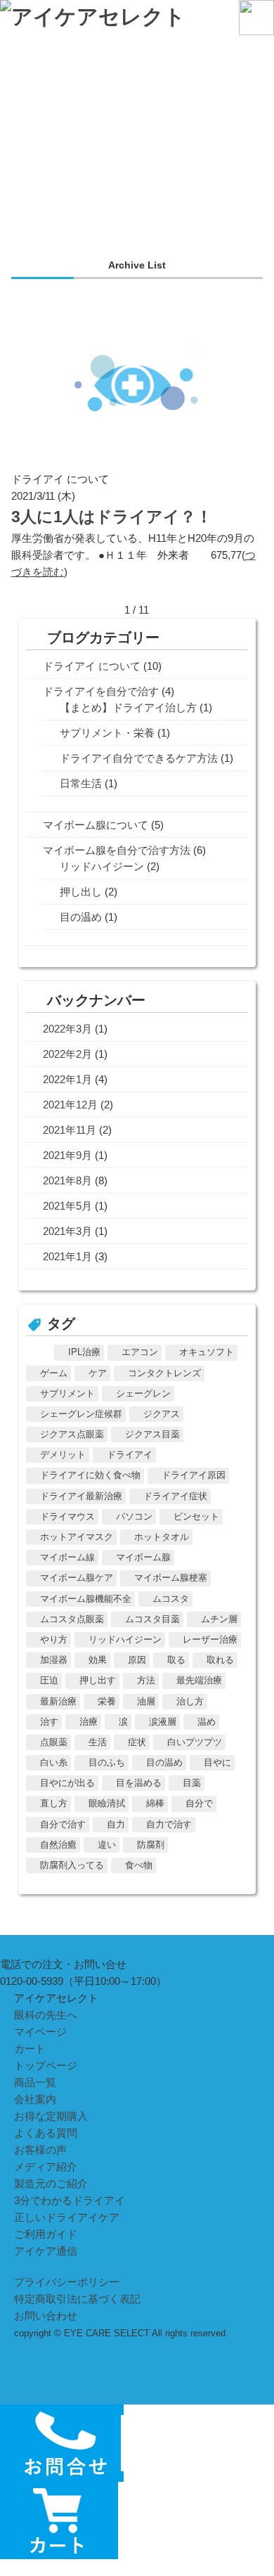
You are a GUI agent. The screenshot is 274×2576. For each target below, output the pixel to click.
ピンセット (196, 1516)
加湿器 (54, 1660)
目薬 (192, 1783)
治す (49, 1722)
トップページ (46, 2065)
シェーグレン (143, 1393)
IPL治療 (84, 1352)
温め (207, 1722)
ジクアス (162, 1414)
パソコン (134, 1516)
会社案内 (35, 2099)
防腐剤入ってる (72, 1865)
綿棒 (155, 1803)
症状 (137, 1742)
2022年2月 (67, 1054)
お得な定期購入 (51, 2116)
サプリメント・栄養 (107, 733)
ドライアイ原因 (194, 1475)
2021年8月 (67, 1180)
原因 (137, 1660)
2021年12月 (70, 1105)
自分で (199, 1803)
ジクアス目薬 (152, 1434)
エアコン (140, 1352)
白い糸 (54, 1762)
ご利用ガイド (46, 2234)
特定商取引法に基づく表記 (77, 2299)
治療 (89, 1722)
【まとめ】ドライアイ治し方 (128, 707)
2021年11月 (70, 1130)
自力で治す (169, 1824)
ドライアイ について (92, 666)
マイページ (40, 2032)
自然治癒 (58, 1845)
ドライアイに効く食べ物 (90, 1475)
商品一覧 (35, 2082)
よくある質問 (46, 2133)
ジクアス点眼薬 (72, 1434)
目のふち (107, 1762)
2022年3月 (67, 1029)
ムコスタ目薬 (152, 1619)
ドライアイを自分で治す (101, 691)
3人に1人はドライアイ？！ (112, 517)
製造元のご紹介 (51, 2183)
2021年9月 (67, 1155)
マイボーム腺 (143, 1557)
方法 (146, 1680)
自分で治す (63, 1824)
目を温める (139, 1783)
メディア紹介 (46, 2167)
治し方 (190, 1701)
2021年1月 (67, 1256)
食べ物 (139, 1865)
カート (30, 2048)
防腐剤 (151, 1845)
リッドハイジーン (102, 866)
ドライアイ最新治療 (81, 1496)
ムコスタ (171, 1599)
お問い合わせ (46, 2316)
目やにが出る (67, 1783)
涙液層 (163, 1722)
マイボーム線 (67, 1557)
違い (107, 1845)
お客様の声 (40, 2150)
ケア (98, 1373)
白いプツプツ (195, 1742)
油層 (146, 1701)
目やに (217, 1762)
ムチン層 (219, 1619)
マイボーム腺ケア (77, 1578)
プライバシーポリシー (67, 2282)
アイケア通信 (46, 2251)
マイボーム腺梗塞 (171, 1578)
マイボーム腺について (96, 825)
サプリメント (67, 1393)
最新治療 (58, 1701)
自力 (116, 1824)
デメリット (63, 1455)
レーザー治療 (210, 1639)
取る (176, 1660)
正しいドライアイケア (67, 2217)
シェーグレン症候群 (81, 1414)
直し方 (54, 1803)
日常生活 (81, 783)
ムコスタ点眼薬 (72, 1619)
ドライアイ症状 (175, 1496)
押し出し (81, 892)
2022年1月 (67, 1079)
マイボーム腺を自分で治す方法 (117, 850)
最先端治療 (199, 1680)
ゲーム (54, 1373)
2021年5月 (67, 1206)
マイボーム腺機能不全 (86, 1599)
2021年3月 (67, 1231)
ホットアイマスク (77, 1537)
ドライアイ (130, 1455)
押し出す (98, 1680)
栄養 (107, 1701)
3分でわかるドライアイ (70, 2200)
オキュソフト (207, 1352)
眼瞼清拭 (107, 1803)
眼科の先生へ (46, 2015)
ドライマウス (67, 1516)
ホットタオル (162, 1537)
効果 (98, 1660)
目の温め (81, 917)
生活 (98, 1742)
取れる (220, 1660)
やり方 (54, 1639)
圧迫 (49, 1680)
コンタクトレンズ (164, 1373)
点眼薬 (54, 1742)
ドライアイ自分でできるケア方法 (139, 758)
